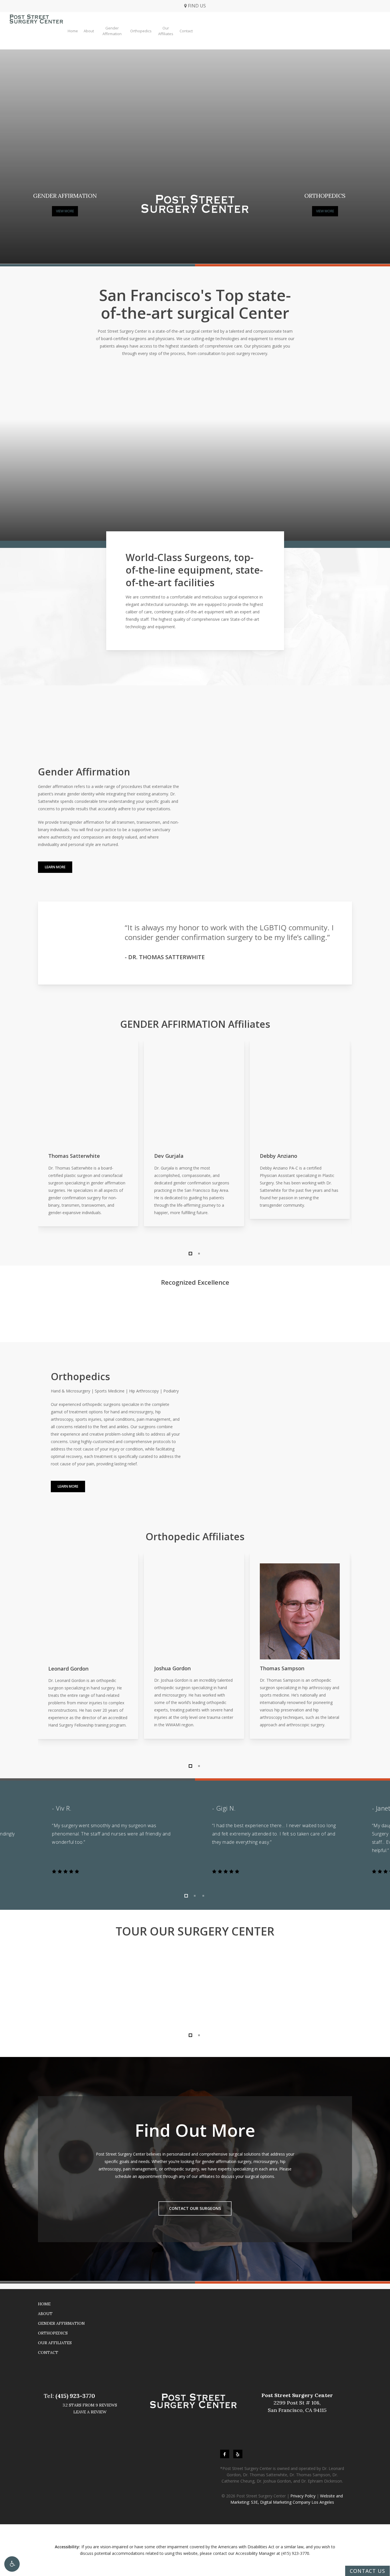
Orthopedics (53, 2333)
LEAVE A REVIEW (90, 2412)
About (45, 2314)
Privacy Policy (303, 2496)
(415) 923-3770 (75, 2396)
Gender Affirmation (61, 2323)
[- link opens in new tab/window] (225, 2454)
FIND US (196, 6)
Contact (48, 2352)
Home (44, 2304)
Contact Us (367, 2571)
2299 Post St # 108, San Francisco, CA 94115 (297, 2403)
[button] (12, 2564)
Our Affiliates (55, 2343)
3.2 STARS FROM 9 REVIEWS (90, 2405)
